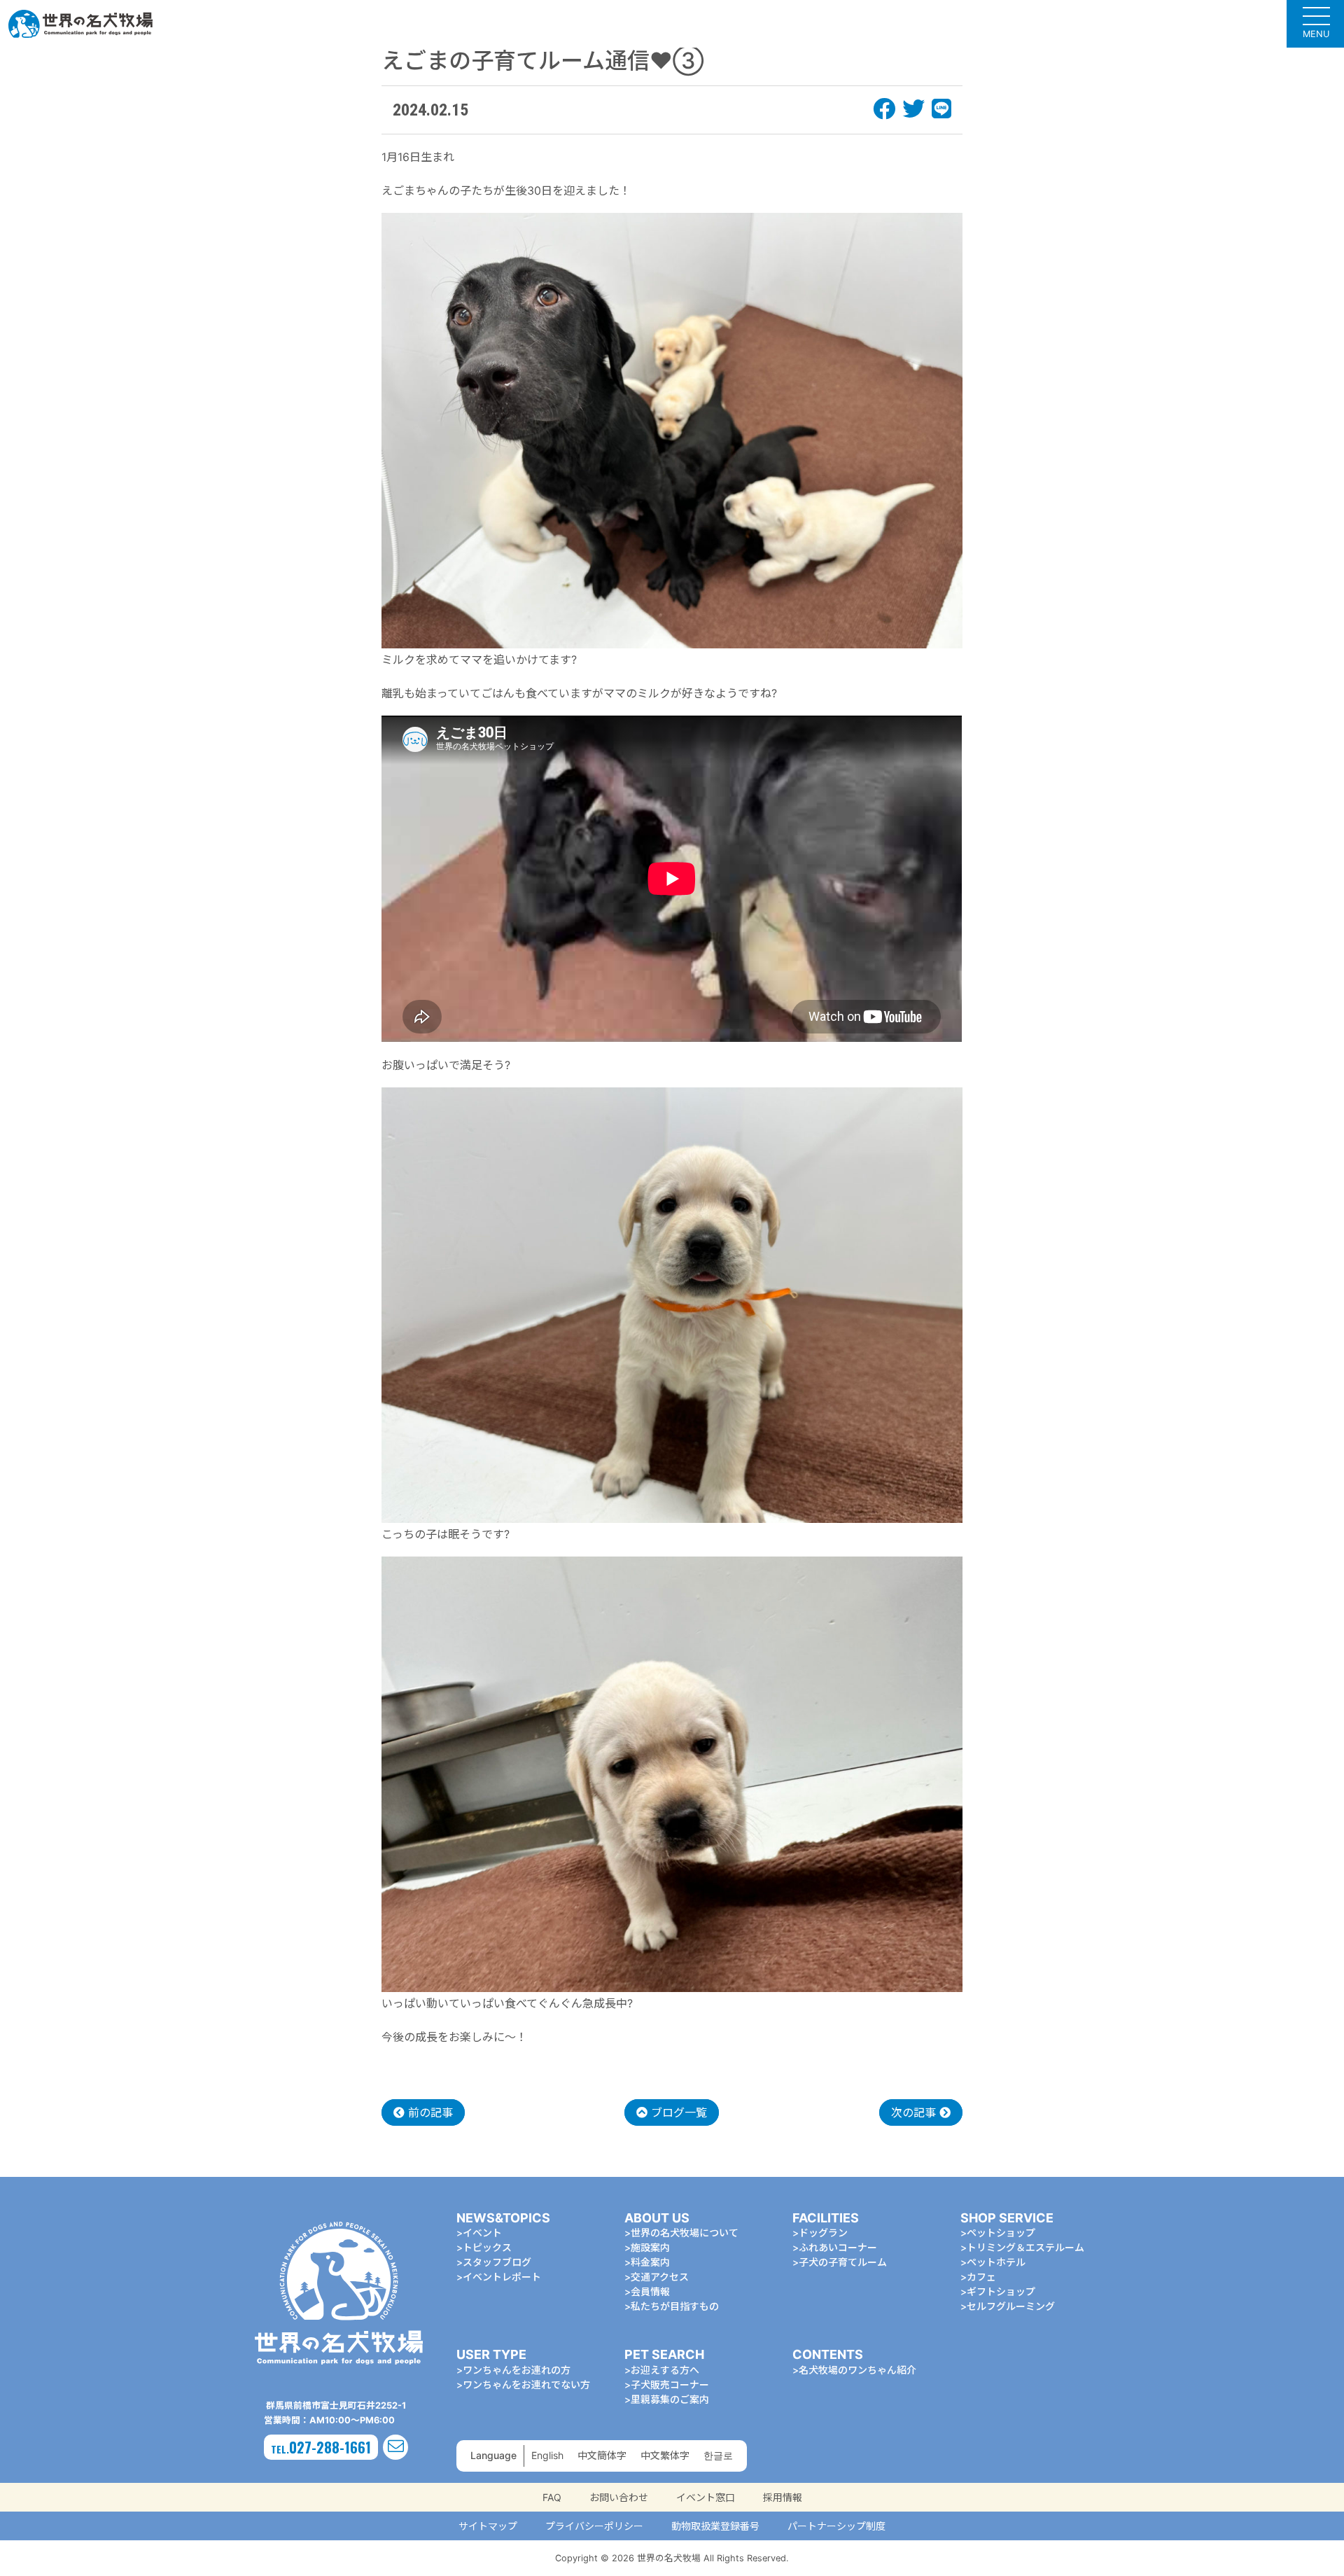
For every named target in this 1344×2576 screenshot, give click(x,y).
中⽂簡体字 (602, 2455)
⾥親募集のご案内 (670, 2399)
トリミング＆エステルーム (1025, 2247)
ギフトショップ (1001, 2291)
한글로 (718, 2455)
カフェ (981, 2277)
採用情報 (783, 2497)
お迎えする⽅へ (665, 2370)
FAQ (552, 2497)
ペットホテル (996, 2262)
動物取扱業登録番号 (715, 2526)
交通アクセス (660, 2277)
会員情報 (650, 2291)
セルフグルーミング (1011, 2306)
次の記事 (915, 2112)
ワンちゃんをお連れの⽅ (517, 2370)
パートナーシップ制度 (836, 2526)
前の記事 (429, 2112)
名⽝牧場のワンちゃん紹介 (857, 2370)
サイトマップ (488, 2526)
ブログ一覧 (677, 2112)
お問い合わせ (619, 2497)
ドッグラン (823, 2233)
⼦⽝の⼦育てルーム (843, 2262)
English (547, 2455)
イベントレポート (502, 2277)
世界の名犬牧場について (685, 2233)
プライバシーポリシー (594, 2526)
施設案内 (650, 2247)
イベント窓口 (706, 2497)
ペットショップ (1001, 2233)
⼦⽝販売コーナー (670, 2384)
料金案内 (650, 2262)
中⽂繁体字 (665, 2455)
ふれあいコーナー (838, 2247)
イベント (482, 2233)
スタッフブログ (497, 2262)
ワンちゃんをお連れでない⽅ (526, 2384)
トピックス (487, 2247)
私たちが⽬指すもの (675, 2306)
